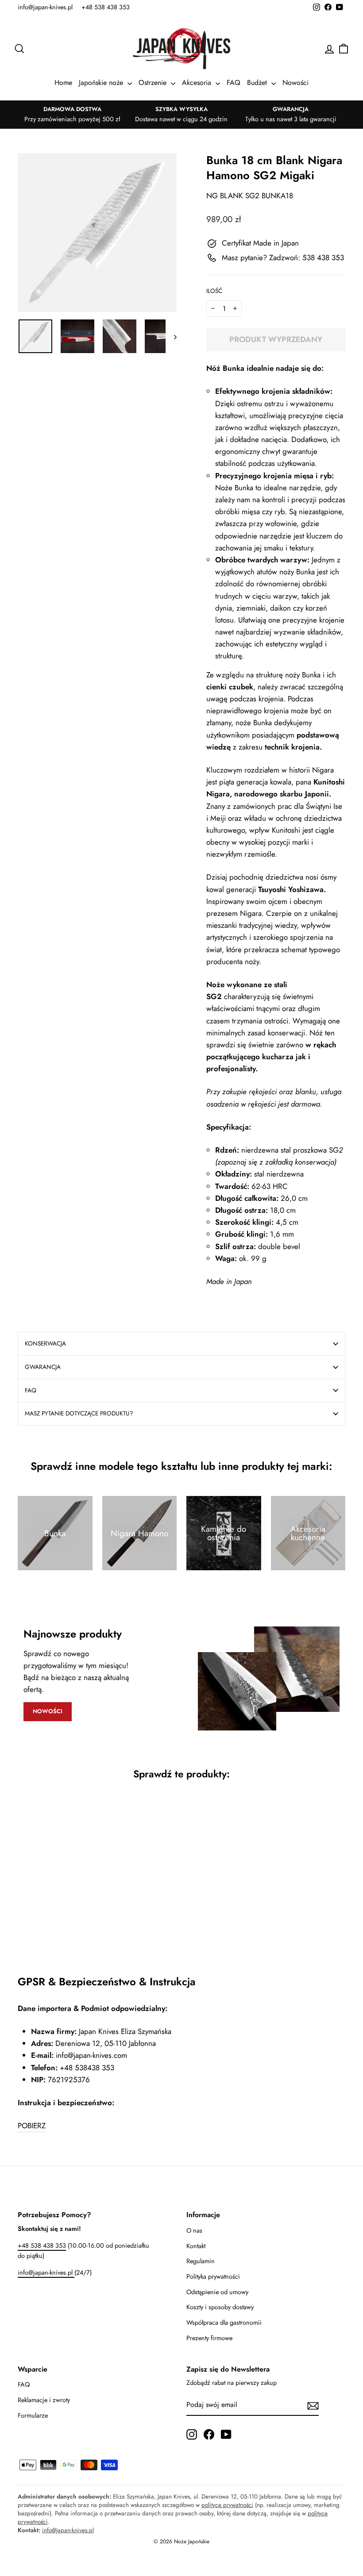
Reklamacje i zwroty (44, 2400)
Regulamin (201, 2261)
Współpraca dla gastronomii (224, 2322)
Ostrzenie (154, 83)
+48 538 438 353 (106, 7)
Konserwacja (45, 1343)
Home (63, 83)
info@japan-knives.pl (45, 7)
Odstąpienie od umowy (217, 2292)
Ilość (214, 291)
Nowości (295, 83)
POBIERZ (32, 2126)
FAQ (234, 83)
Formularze (33, 2415)
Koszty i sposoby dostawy (220, 2307)
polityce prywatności (227, 2505)
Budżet (258, 83)
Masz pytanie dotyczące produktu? (79, 1413)
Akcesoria (198, 83)
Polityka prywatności (213, 2276)
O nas (194, 2230)
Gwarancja (43, 1367)
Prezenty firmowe (209, 2338)
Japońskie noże (102, 83)
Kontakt (196, 2246)
